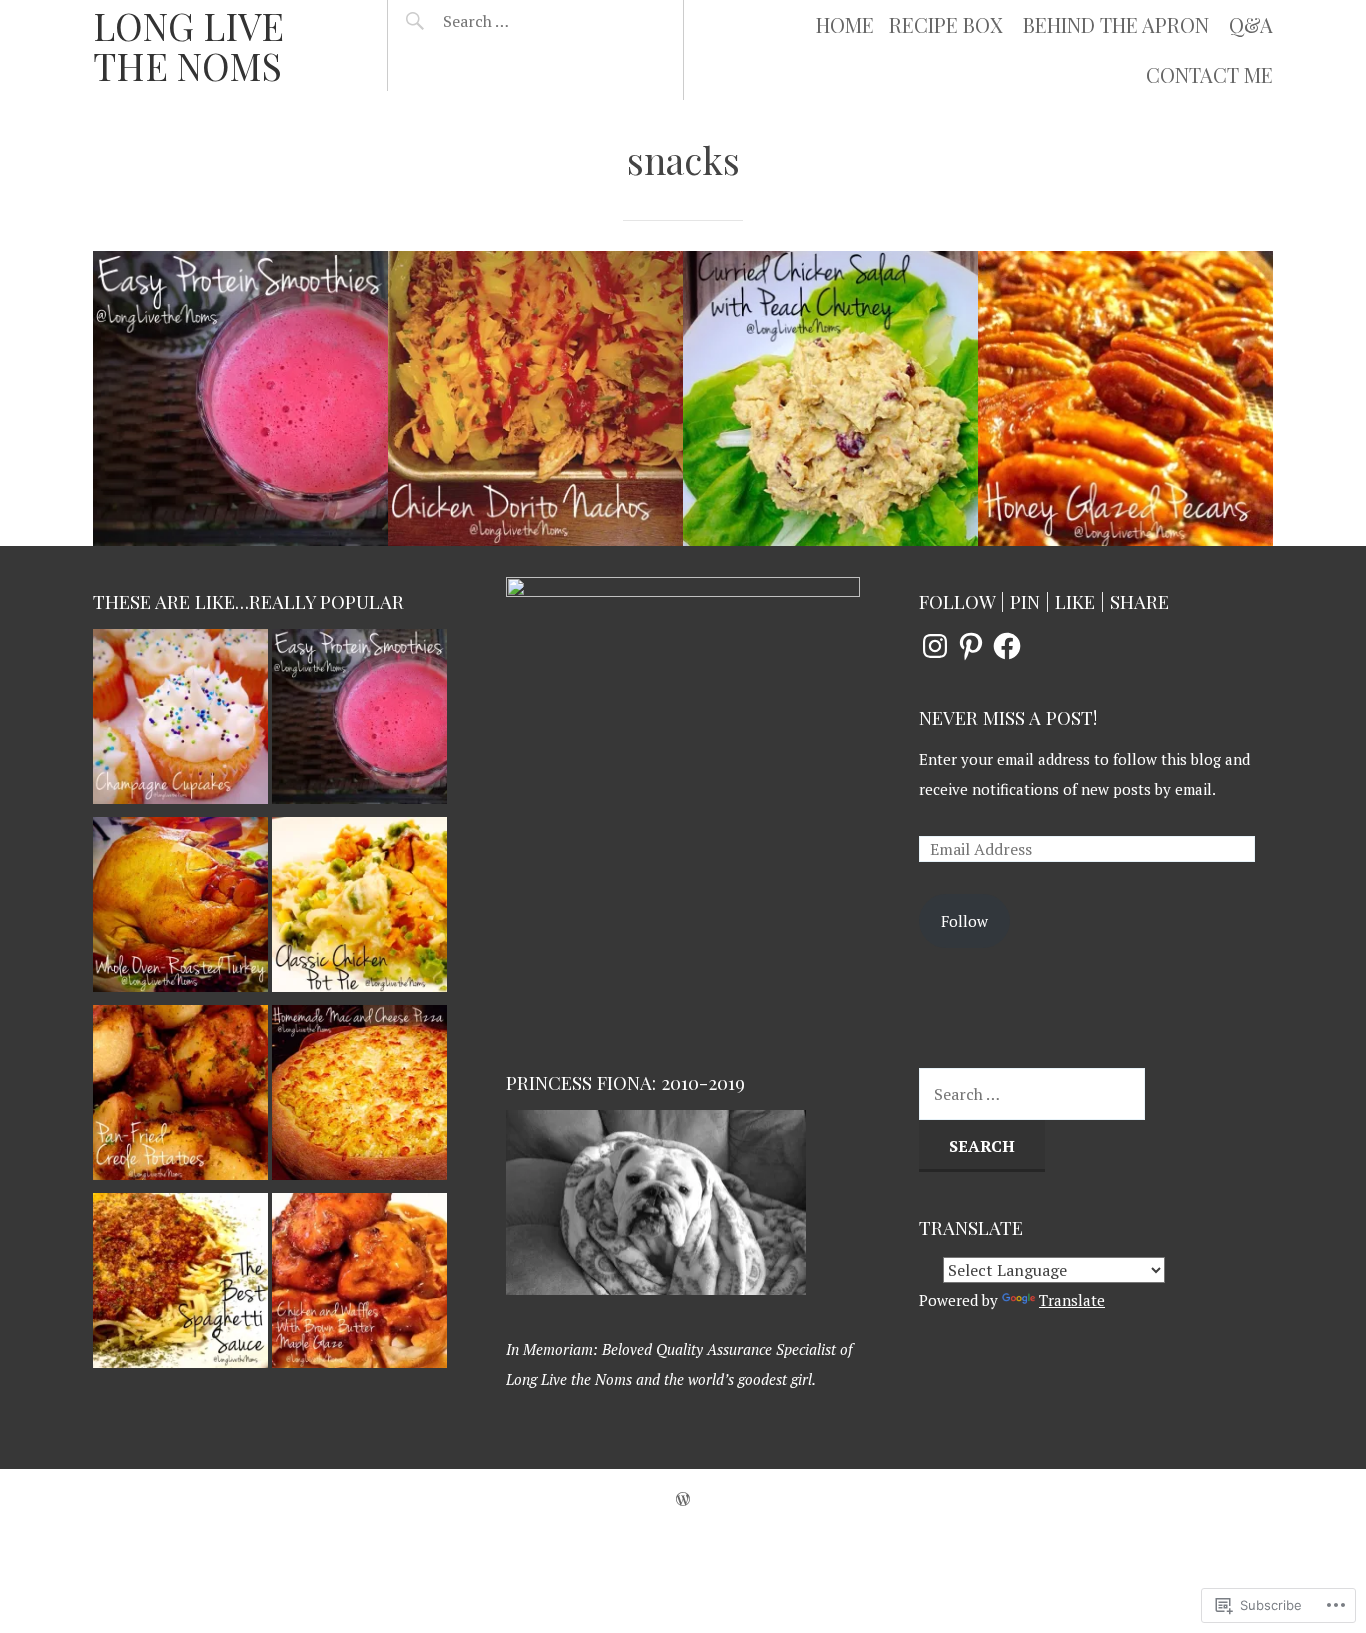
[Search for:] (525, 21)
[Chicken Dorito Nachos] (535, 398)
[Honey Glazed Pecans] (1125, 398)
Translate (1072, 1300)
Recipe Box (946, 24)
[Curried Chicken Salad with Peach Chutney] (830, 398)
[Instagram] (935, 646)
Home (845, 24)
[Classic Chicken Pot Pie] (359, 909)
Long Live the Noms (188, 45)
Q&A (1251, 24)
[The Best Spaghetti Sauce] (180, 1285)
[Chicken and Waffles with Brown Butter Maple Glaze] (359, 1285)
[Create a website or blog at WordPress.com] (683, 1499)
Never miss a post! (1008, 717)
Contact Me (1209, 74)
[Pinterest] (971, 646)
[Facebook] (1007, 646)
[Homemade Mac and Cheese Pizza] (359, 1097)
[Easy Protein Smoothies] (240, 398)
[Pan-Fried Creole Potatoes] (180, 1097)
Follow (964, 921)
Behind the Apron (1116, 24)
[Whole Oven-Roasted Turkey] (180, 909)
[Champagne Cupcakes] (180, 721)
